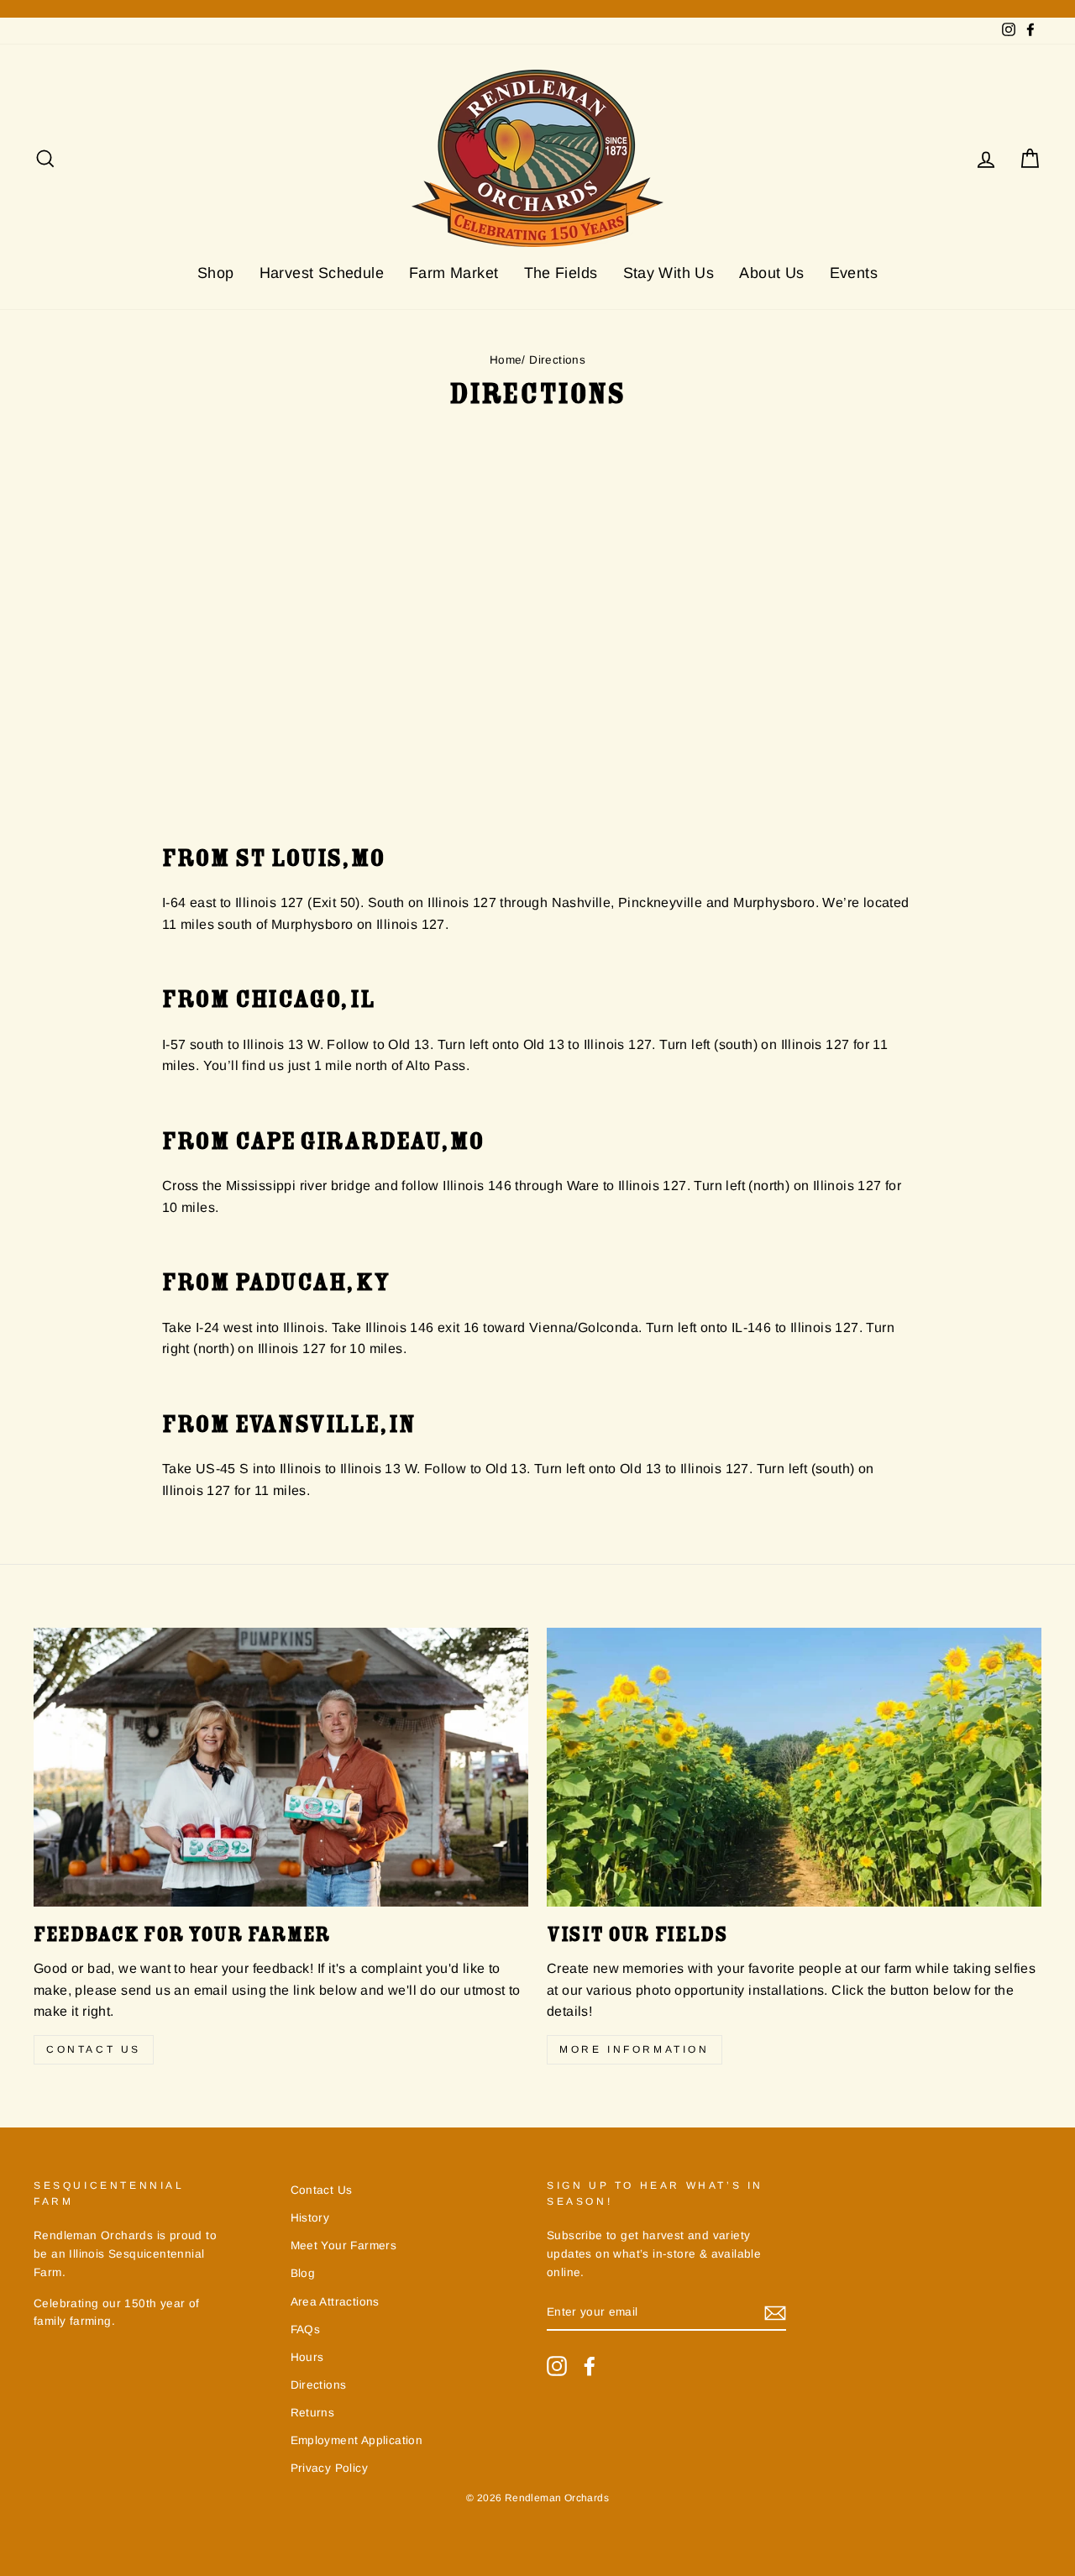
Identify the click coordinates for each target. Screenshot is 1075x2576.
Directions (319, 2385)
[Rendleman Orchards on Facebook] (590, 2366)
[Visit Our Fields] (794, 1767)
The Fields (561, 273)
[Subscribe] (775, 2313)
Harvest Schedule (322, 273)
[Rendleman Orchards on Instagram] (557, 2366)
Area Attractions (335, 2302)
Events (854, 273)
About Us (771, 273)
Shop (216, 273)
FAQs (306, 2329)
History (310, 2218)
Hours (307, 2357)
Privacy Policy (330, 2468)
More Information (635, 2049)
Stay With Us (669, 273)
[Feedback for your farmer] (281, 1767)
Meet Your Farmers (344, 2245)
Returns (313, 2413)
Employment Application (357, 2440)
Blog (303, 2273)
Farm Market (454, 273)
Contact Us (94, 2049)
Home (506, 360)
